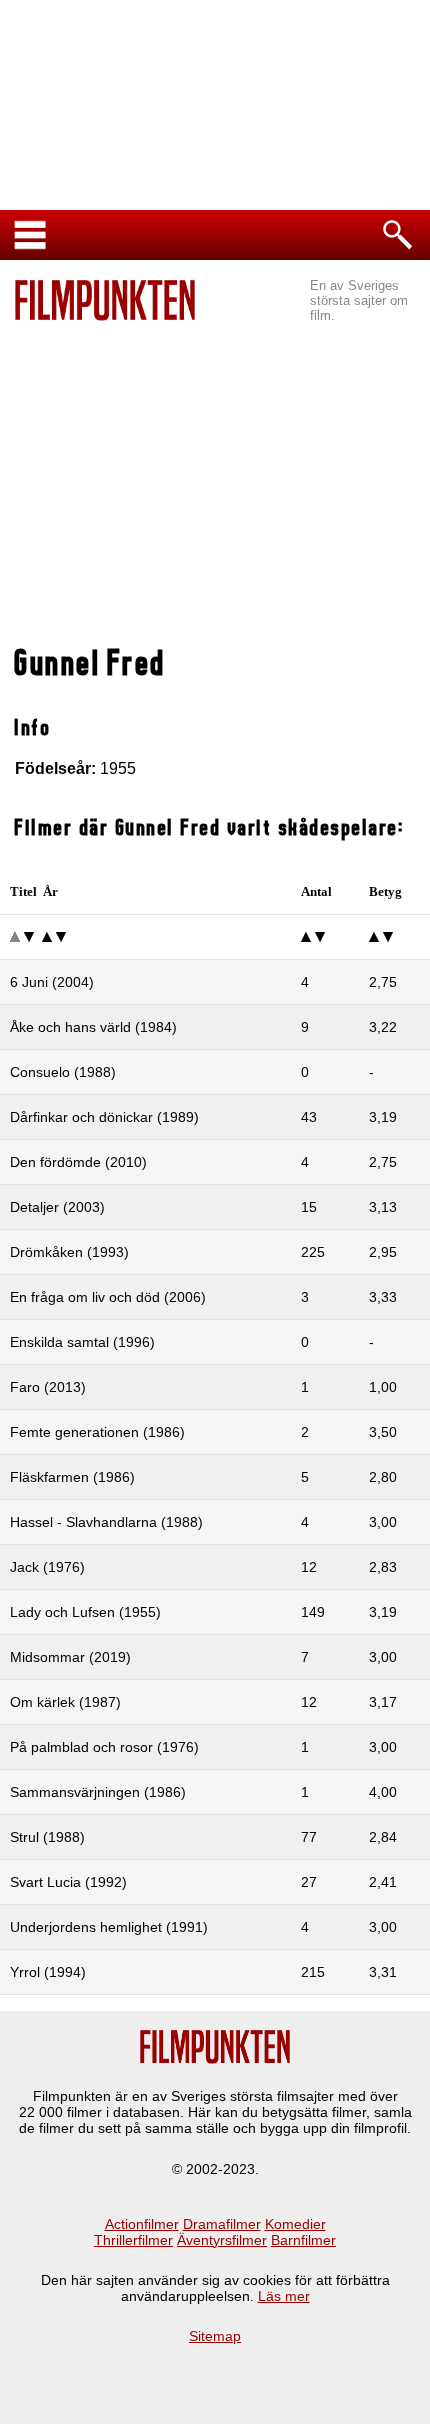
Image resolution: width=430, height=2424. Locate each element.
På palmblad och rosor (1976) (104, 1747)
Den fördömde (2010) (78, 1162)
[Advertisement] (215, 486)
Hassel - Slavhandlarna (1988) (106, 1522)
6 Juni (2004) (52, 982)
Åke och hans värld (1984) (93, 1027)
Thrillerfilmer (133, 2240)
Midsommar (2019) (70, 1657)
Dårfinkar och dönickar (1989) (104, 1117)
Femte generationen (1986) (97, 1432)
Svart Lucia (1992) (68, 1882)
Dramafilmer (222, 2224)
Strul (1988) (47, 1837)
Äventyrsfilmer (222, 2240)
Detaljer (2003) (57, 1207)
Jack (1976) (47, 1567)
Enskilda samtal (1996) (82, 1342)
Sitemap (215, 2336)
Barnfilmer (303, 2240)
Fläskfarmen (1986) (72, 1477)
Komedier (295, 2224)
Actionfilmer (142, 2224)
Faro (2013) (48, 1387)
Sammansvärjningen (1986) (98, 1792)
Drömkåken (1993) (69, 1252)
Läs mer (284, 2296)
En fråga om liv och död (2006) (108, 1297)
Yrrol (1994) (48, 1972)
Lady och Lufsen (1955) (85, 1612)
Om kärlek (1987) (65, 1702)
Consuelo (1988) (63, 1072)
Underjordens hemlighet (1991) (109, 1927)
